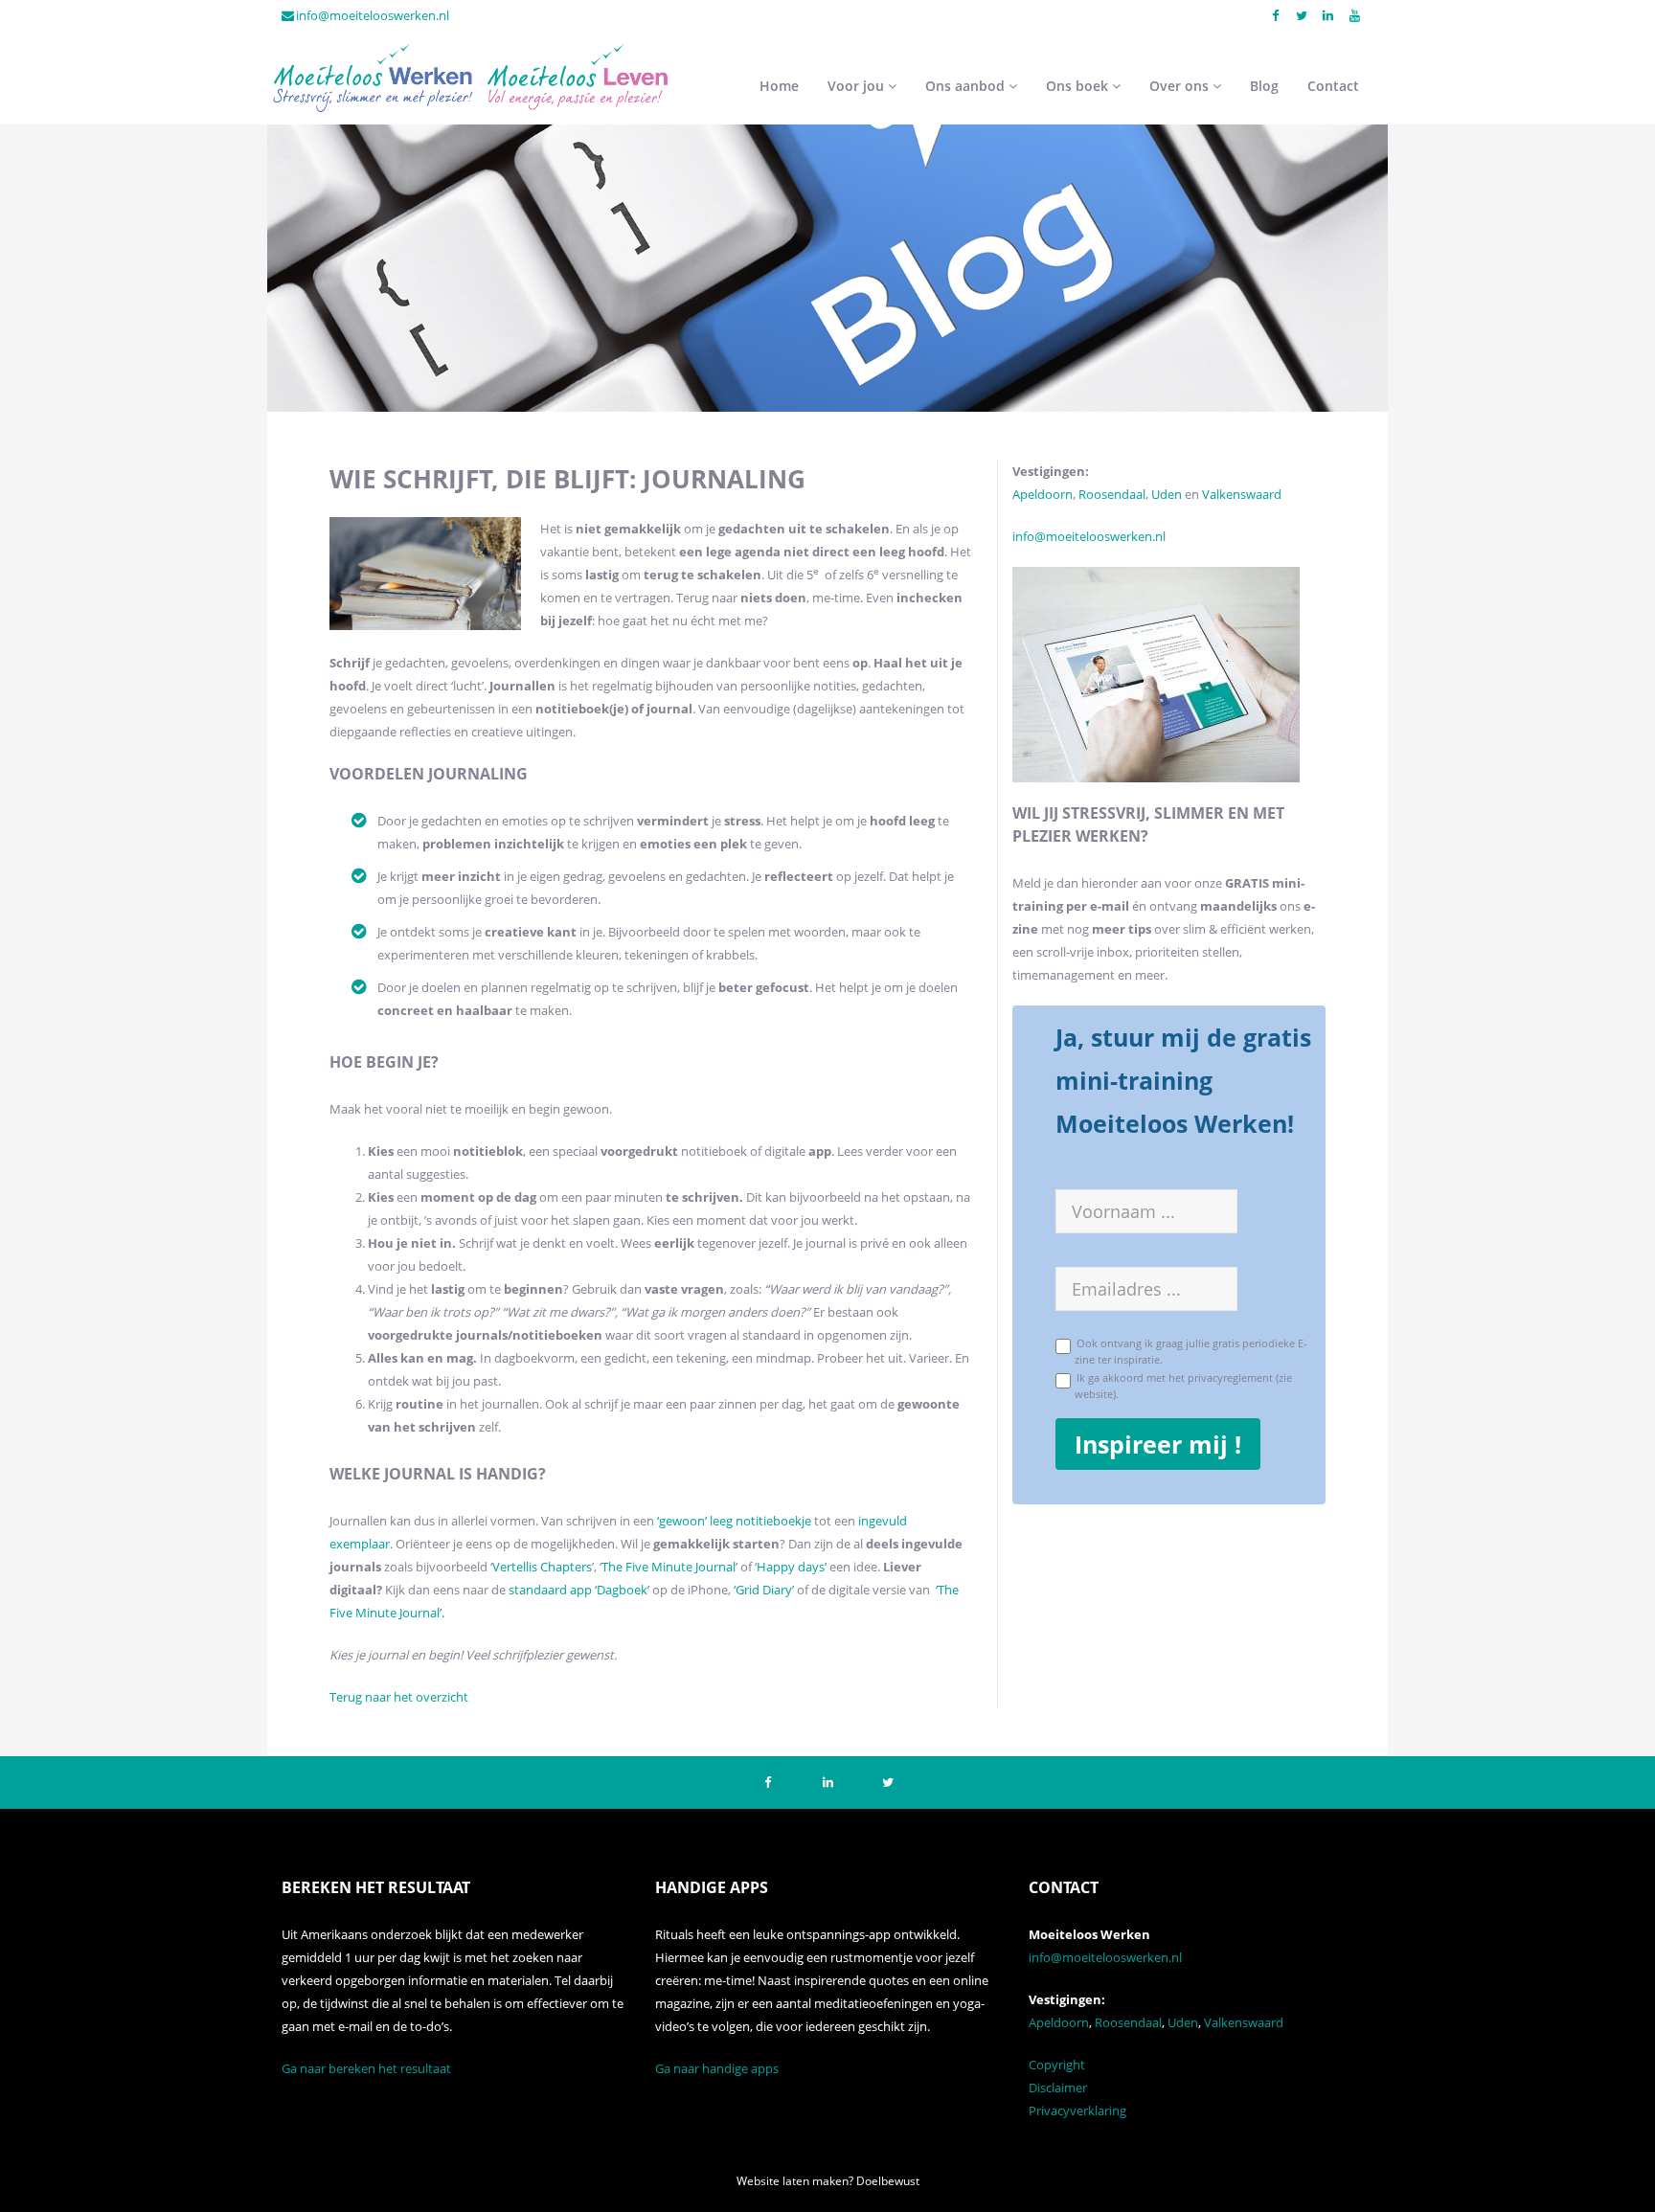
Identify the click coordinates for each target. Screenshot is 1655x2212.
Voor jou (858, 86)
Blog (1264, 86)
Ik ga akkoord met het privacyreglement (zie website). (1181, 1385)
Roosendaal (1112, 494)
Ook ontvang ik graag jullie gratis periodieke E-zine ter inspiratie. (1189, 1350)
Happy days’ (792, 1567)
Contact (1333, 86)
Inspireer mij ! (1158, 1444)
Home (779, 86)
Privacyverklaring (1077, 2110)
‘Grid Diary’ (764, 1590)
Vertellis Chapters (542, 1567)
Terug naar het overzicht (399, 1697)
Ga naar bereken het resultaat (366, 2068)
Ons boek (1079, 86)
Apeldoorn (1043, 494)
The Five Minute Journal (669, 1567)
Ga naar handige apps (717, 2068)
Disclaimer (1058, 2088)
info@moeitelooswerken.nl (373, 15)
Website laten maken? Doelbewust (828, 2181)
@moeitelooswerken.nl (1100, 536)
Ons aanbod (967, 86)
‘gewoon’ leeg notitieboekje (734, 1521)
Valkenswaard (1242, 494)
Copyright (1057, 2065)
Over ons (1181, 86)
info (1023, 536)
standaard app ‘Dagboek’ (579, 1590)
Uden (1168, 494)
